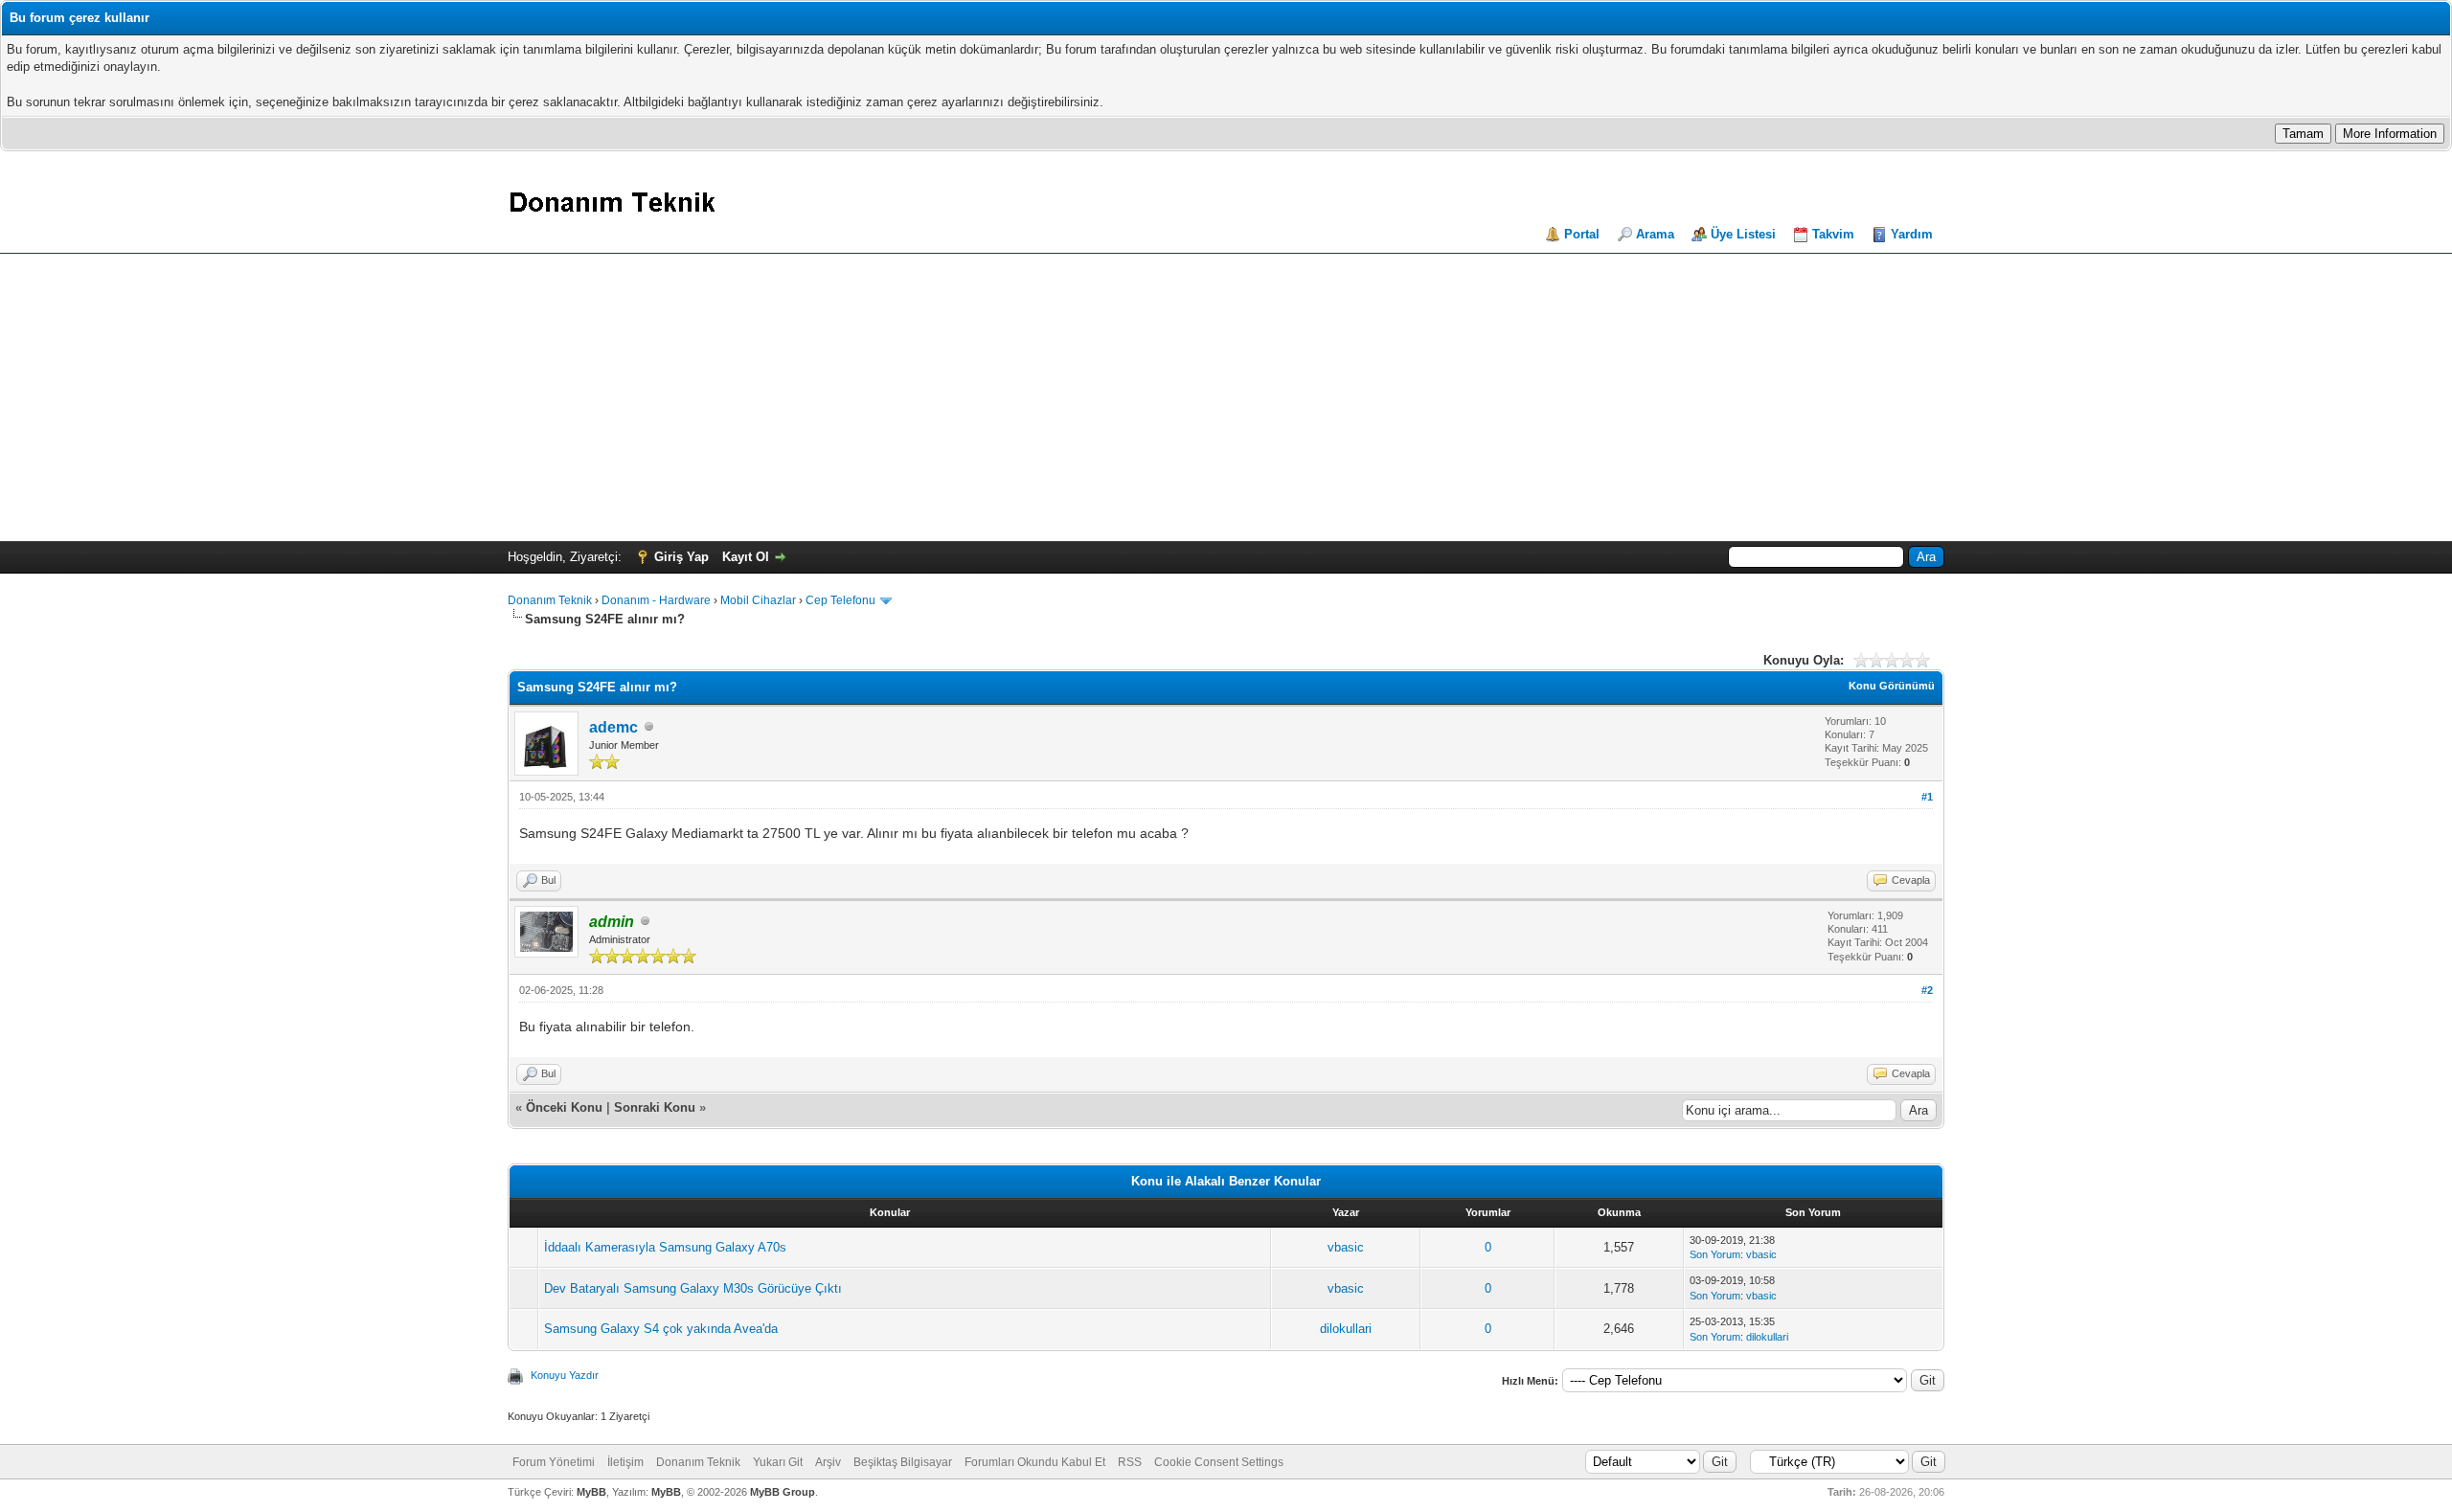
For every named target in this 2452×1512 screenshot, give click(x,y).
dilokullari (1346, 1329)
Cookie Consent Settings (1219, 1462)
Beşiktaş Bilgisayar (903, 1462)
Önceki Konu (564, 1107)
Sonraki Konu (655, 1107)
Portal (1582, 234)
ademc (613, 727)
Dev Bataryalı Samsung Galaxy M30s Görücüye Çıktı (693, 1288)
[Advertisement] (1226, 397)
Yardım (1912, 234)
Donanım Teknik (550, 600)
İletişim (625, 1462)
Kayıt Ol (746, 557)
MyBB (591, 1492)
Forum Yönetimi (554, 1462)
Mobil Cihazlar (758, 600)
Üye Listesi (1743, 234)
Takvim (1833, 234)
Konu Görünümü (1892, 686)
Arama (1655, 234)
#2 (1927, 990)
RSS (1130, 1462)
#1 (1927, 797)
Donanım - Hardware (656, 600)
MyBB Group (783, 1492)
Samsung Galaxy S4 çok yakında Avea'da (661, 1329)
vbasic (1346, 1247)
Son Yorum (1715, 1254)
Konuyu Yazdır (565, 1375)
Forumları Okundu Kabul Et (1035, 1462)
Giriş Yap (681, 557)
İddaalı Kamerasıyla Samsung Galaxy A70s (665, 1247)
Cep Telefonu (840, 600)
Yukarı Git (778, 1462)
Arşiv (828, 1462)
